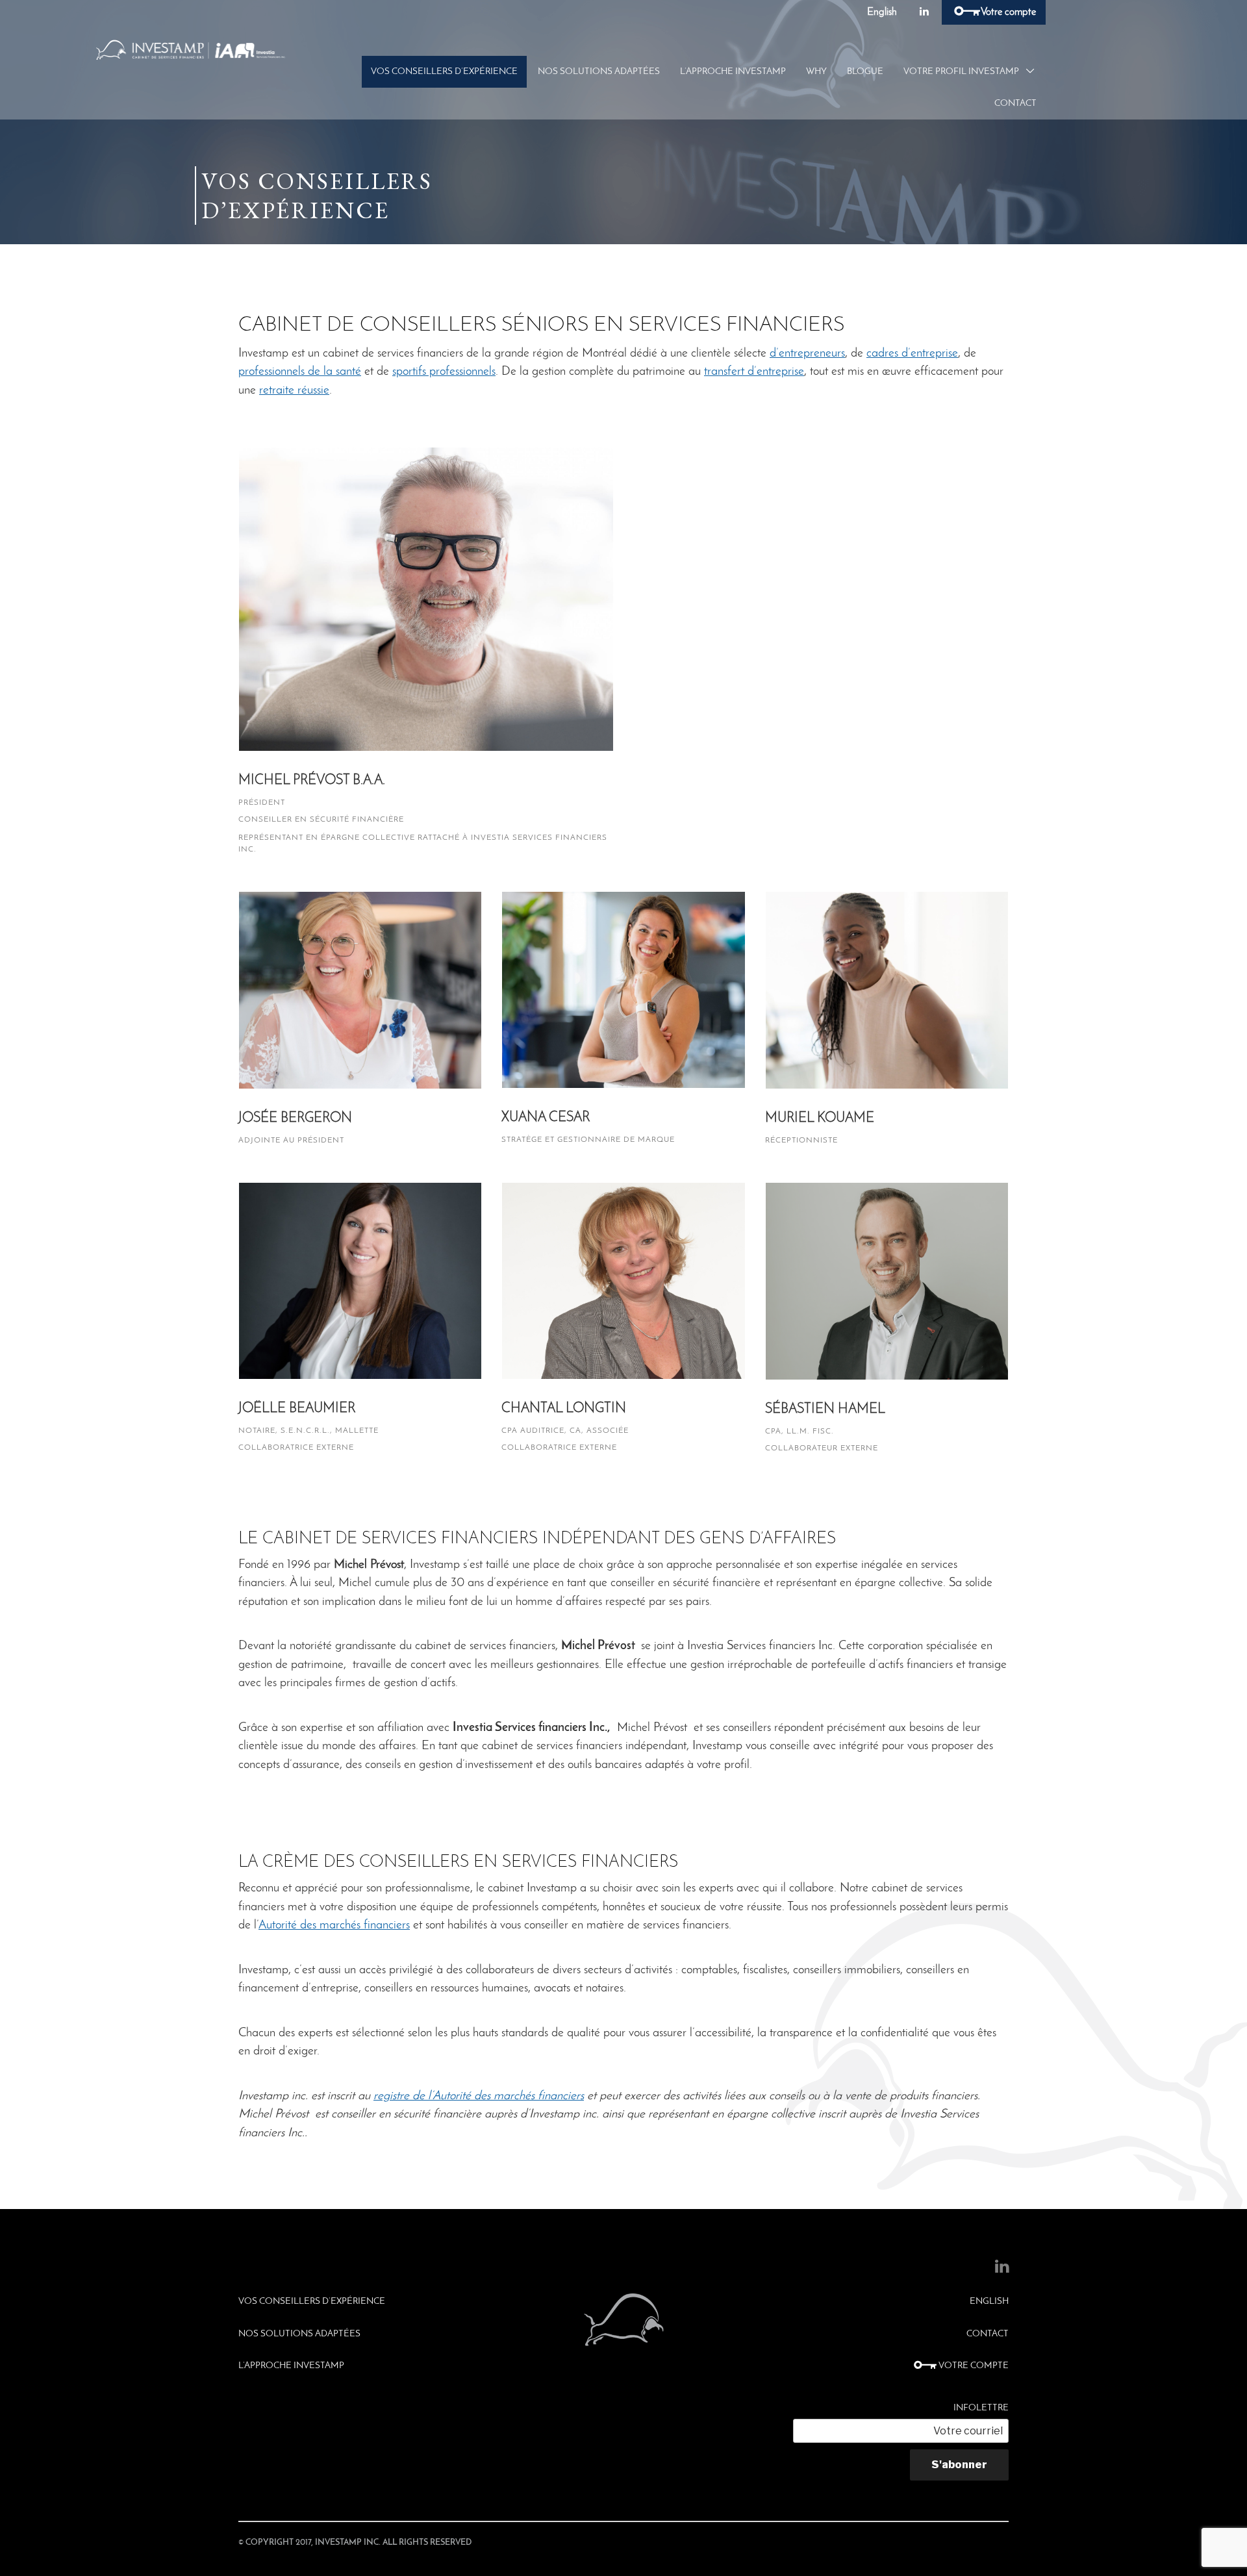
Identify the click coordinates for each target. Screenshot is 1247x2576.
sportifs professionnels (444, 372)
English (882, 12)
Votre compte (1007, 12)
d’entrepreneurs (807, 354)
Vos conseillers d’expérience (444, 72)
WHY (816, 72)
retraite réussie (294, 391)
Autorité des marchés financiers (334, 1926)
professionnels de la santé (300, 372)
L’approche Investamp (733, 72)
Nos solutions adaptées (599, 72)
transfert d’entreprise (754, 372)
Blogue (865, 72)
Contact (1015, 104)
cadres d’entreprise (912, 354)
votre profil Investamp (961, 72)
